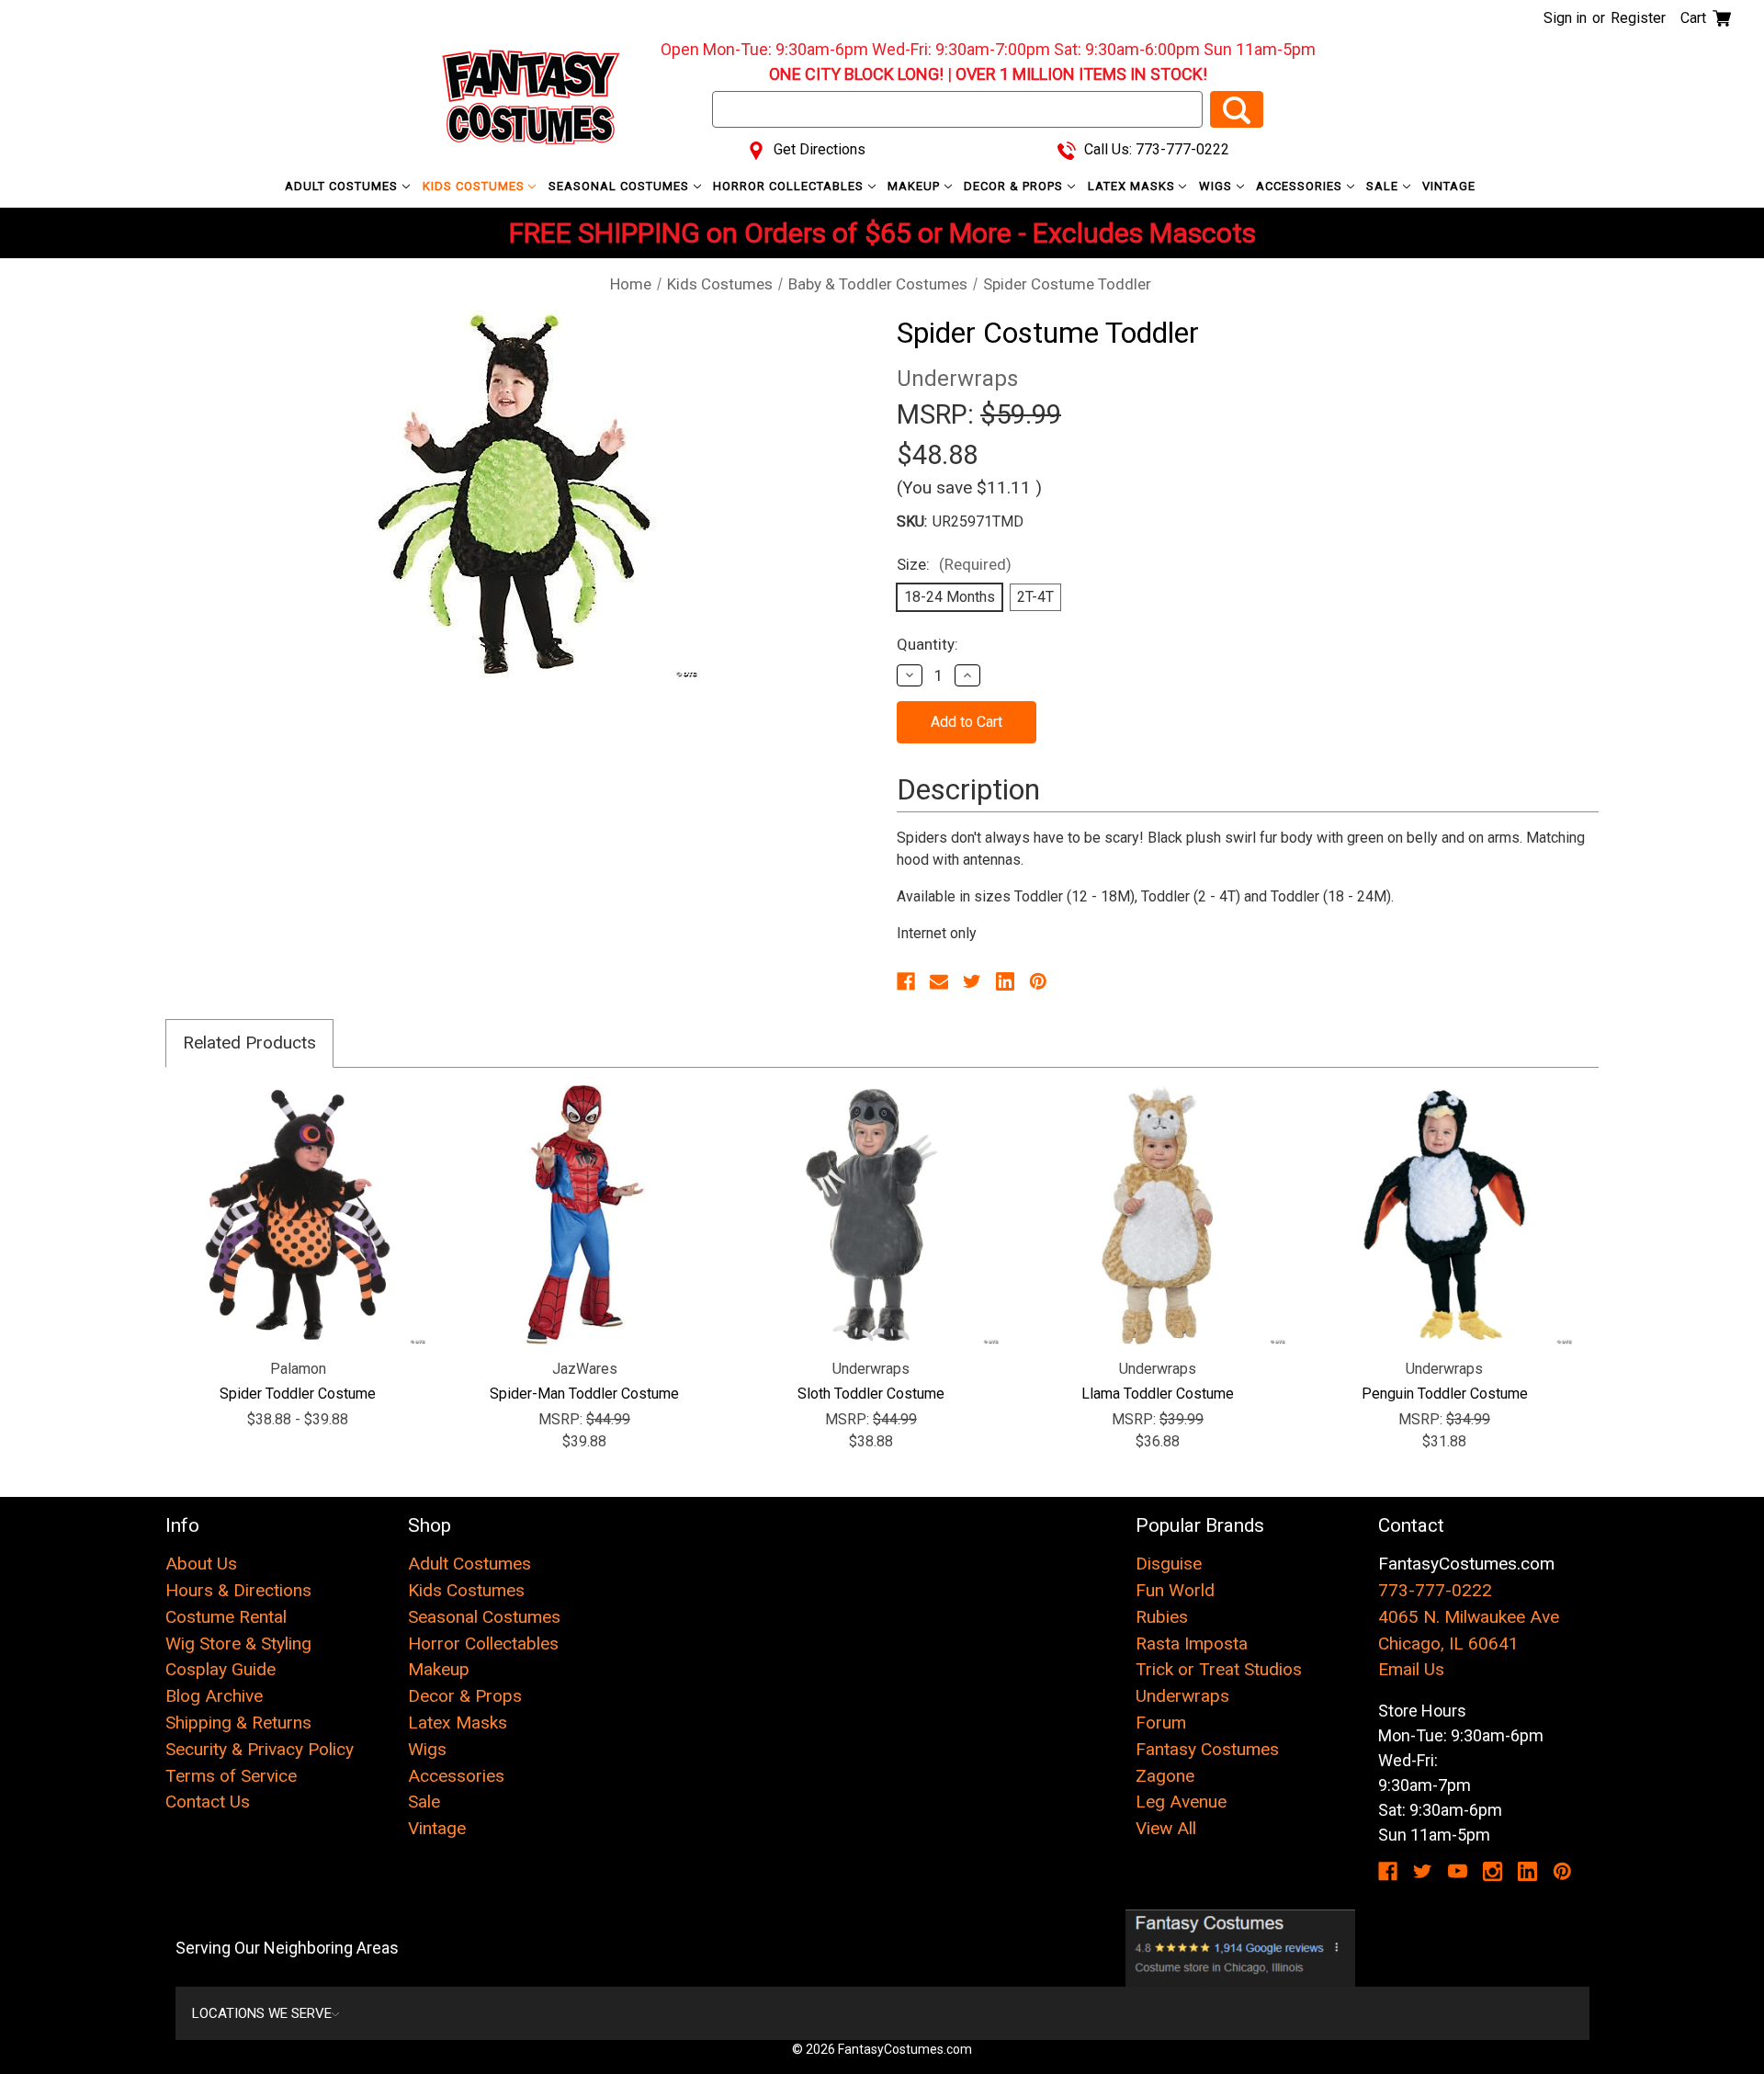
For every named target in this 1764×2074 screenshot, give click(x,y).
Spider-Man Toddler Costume (584, 1394)
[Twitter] (972, 981)
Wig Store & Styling (238, 1643)
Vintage (1449, 186)
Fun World (1175, 1590)
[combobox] (957, 109)
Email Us (1411, 1669)
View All (1166, 1828)
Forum (1161, 1723)
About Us (201, 1564)
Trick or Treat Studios (1219, 1669)
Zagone (1165, 1776)
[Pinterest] (1038, 981)
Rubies (1162, 1617)
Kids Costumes (475, 186)
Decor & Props (1015, 186)
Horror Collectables (790, 186)
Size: (954, 564)
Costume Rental (226, 1617)
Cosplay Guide (220, 1669)
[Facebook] (906, 981)
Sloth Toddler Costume (871, 1394)
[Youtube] (1458, 1871)
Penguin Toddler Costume (1445, 1394)
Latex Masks (1133, 186)
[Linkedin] (1005, 981)
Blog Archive (214, 1696)
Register (1638, 18)
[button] (1241, 1948)
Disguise (1169, 1564)
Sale (1384, 186)
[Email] (939, 981)
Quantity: (927, 644)
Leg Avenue (1181, 1802)
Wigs (1217, 186)
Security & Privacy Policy (260, 1749)
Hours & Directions (238, 1590)
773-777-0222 (1435, 1590)
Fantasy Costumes (1207, 1749)
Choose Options (298, 1215)
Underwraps (1182, 1696)
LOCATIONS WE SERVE (262, 2013)
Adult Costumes (343, 186)
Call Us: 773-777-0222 (1155, 149)
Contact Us (208, 1802)
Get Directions (818, 149)
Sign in (1565, 18)
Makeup (916, 186)
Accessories (1301, 186)
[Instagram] (1493, 1871)
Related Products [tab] (249, 1043)
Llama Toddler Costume (1158, 1394)
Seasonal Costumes (621, 186)
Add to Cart (585, 1215)
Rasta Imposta (1192, 1643)
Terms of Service (231, 1776)
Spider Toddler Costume (298, 1394)
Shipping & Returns (238, 1723)
